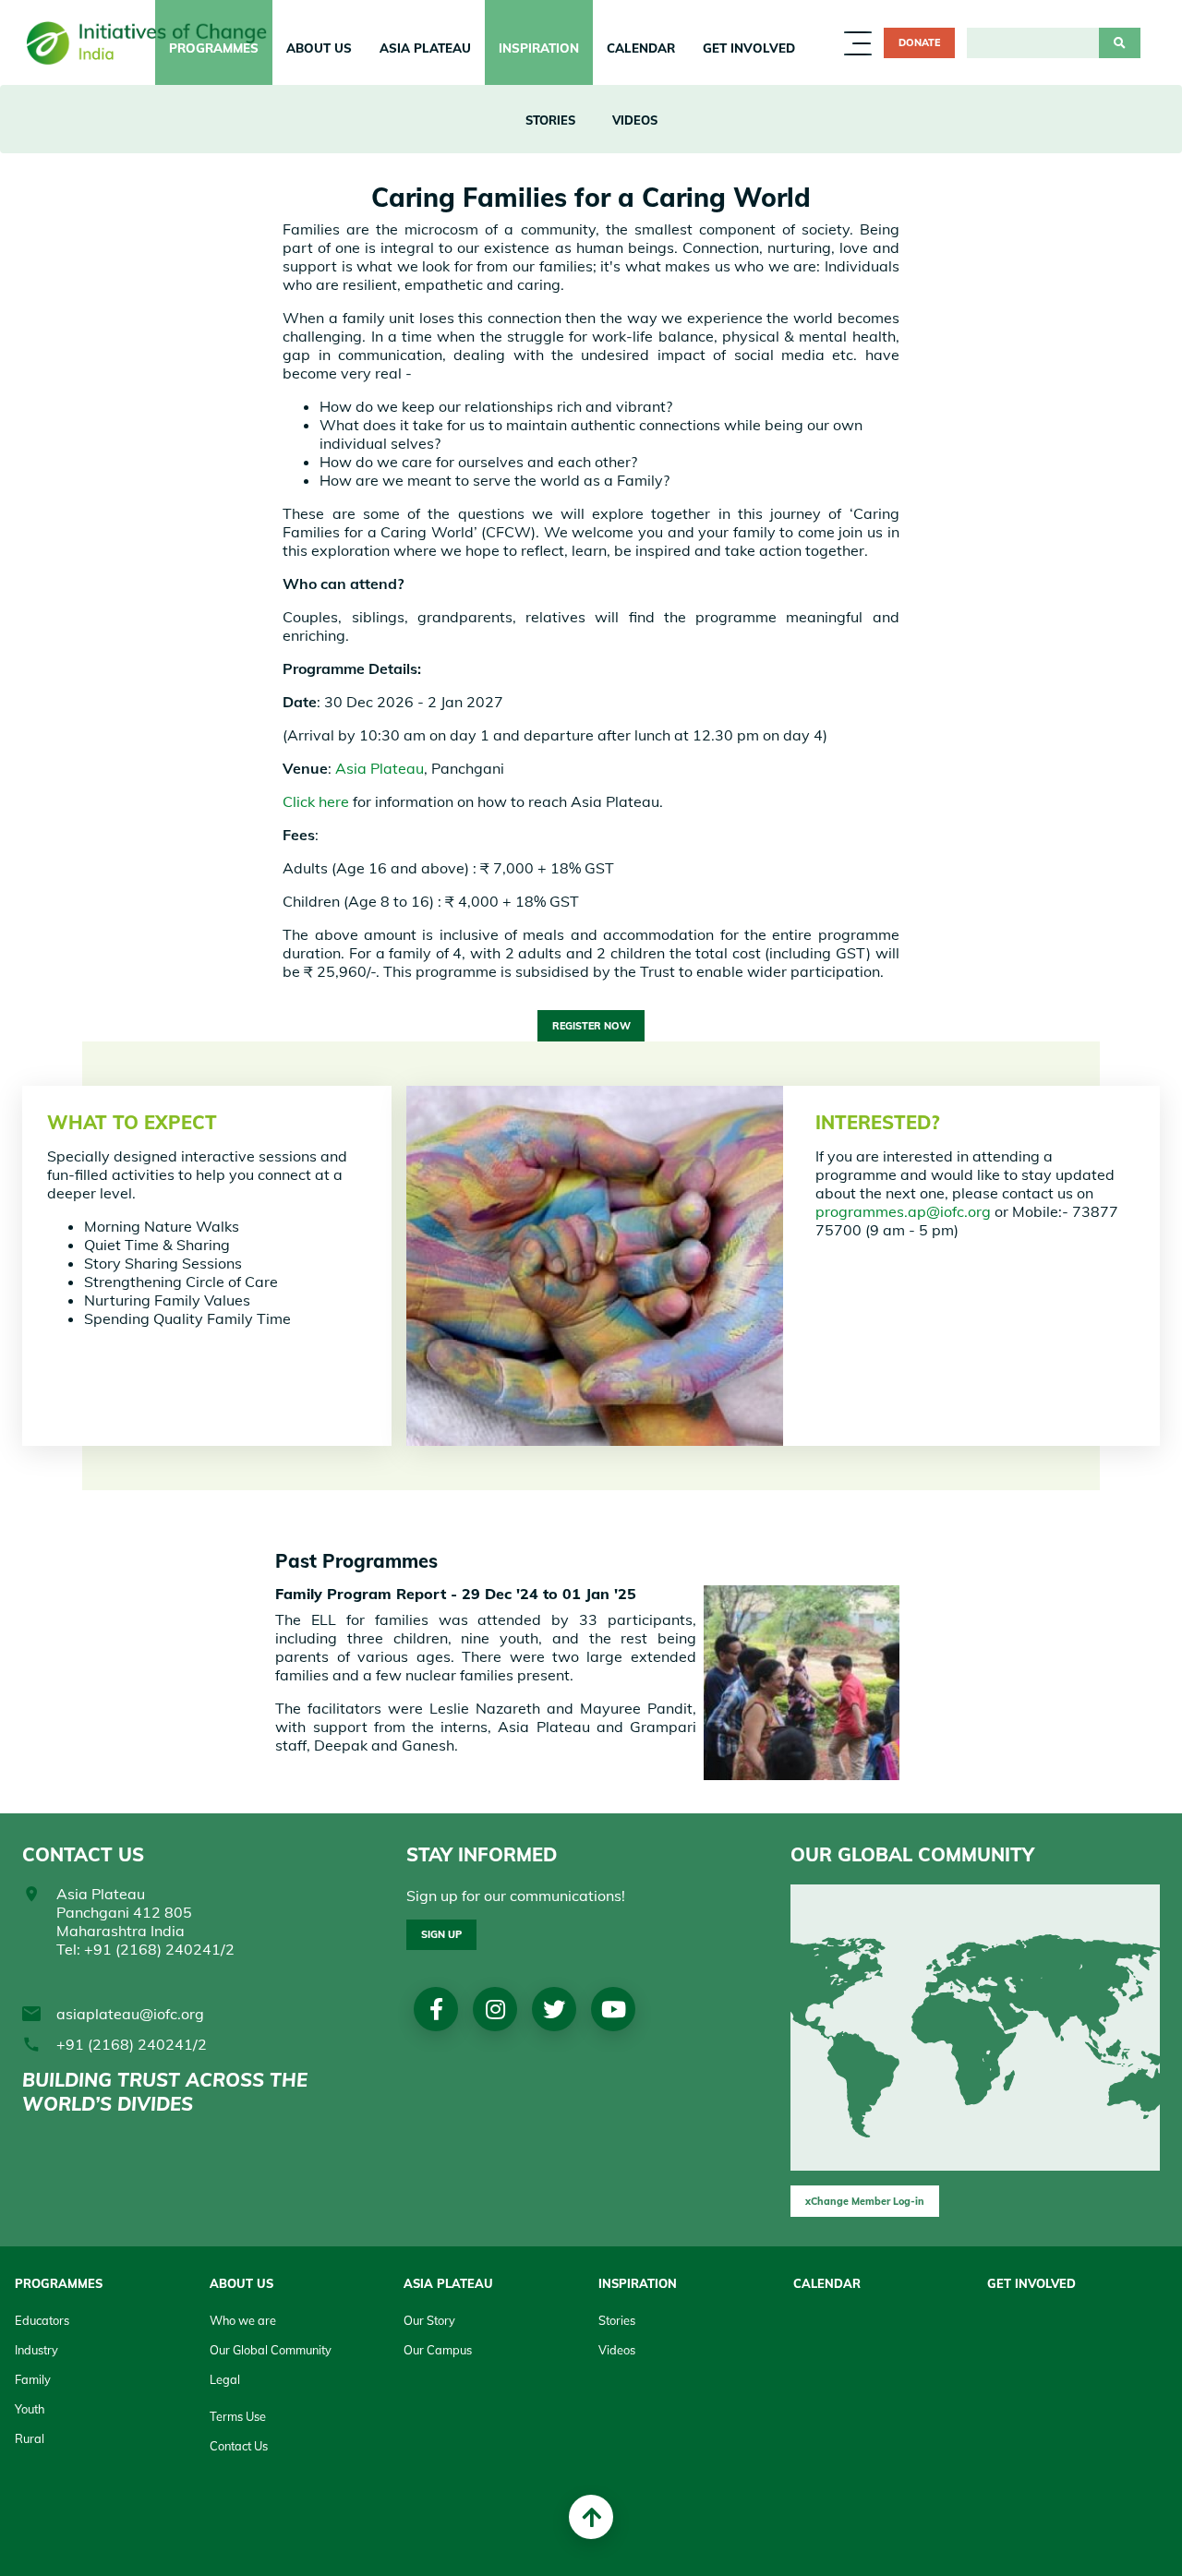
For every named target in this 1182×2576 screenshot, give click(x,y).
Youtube (614, 2009)
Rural (30, 2438)
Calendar (641, 48)
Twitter (554, 2009)
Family (33, 2379)
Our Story (429, 2320)
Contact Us (239, 2446)
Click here (316, 801)
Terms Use (238, 2416)
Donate (919, 42)
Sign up (441, 1934)
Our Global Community (271, 2350)
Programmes (59, 2283)
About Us (241, 2283)
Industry (36, 2350)
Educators (42, 2320)
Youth (30, 2409)
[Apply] (1120, 43)
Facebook (436, 2009)
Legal (225, 2379)
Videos (635, 120)
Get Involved (749, 48)
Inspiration (539, 48)
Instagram (495, 2009)
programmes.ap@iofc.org (903, 1211)
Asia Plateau (425, 48)
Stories (550, 120)
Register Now (591, 1026)
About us (319, 48)
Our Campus (438, 2350)
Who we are (243, 2320)
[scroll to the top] (591, 2517)
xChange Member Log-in (865, 2201)
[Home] (153, 42)
